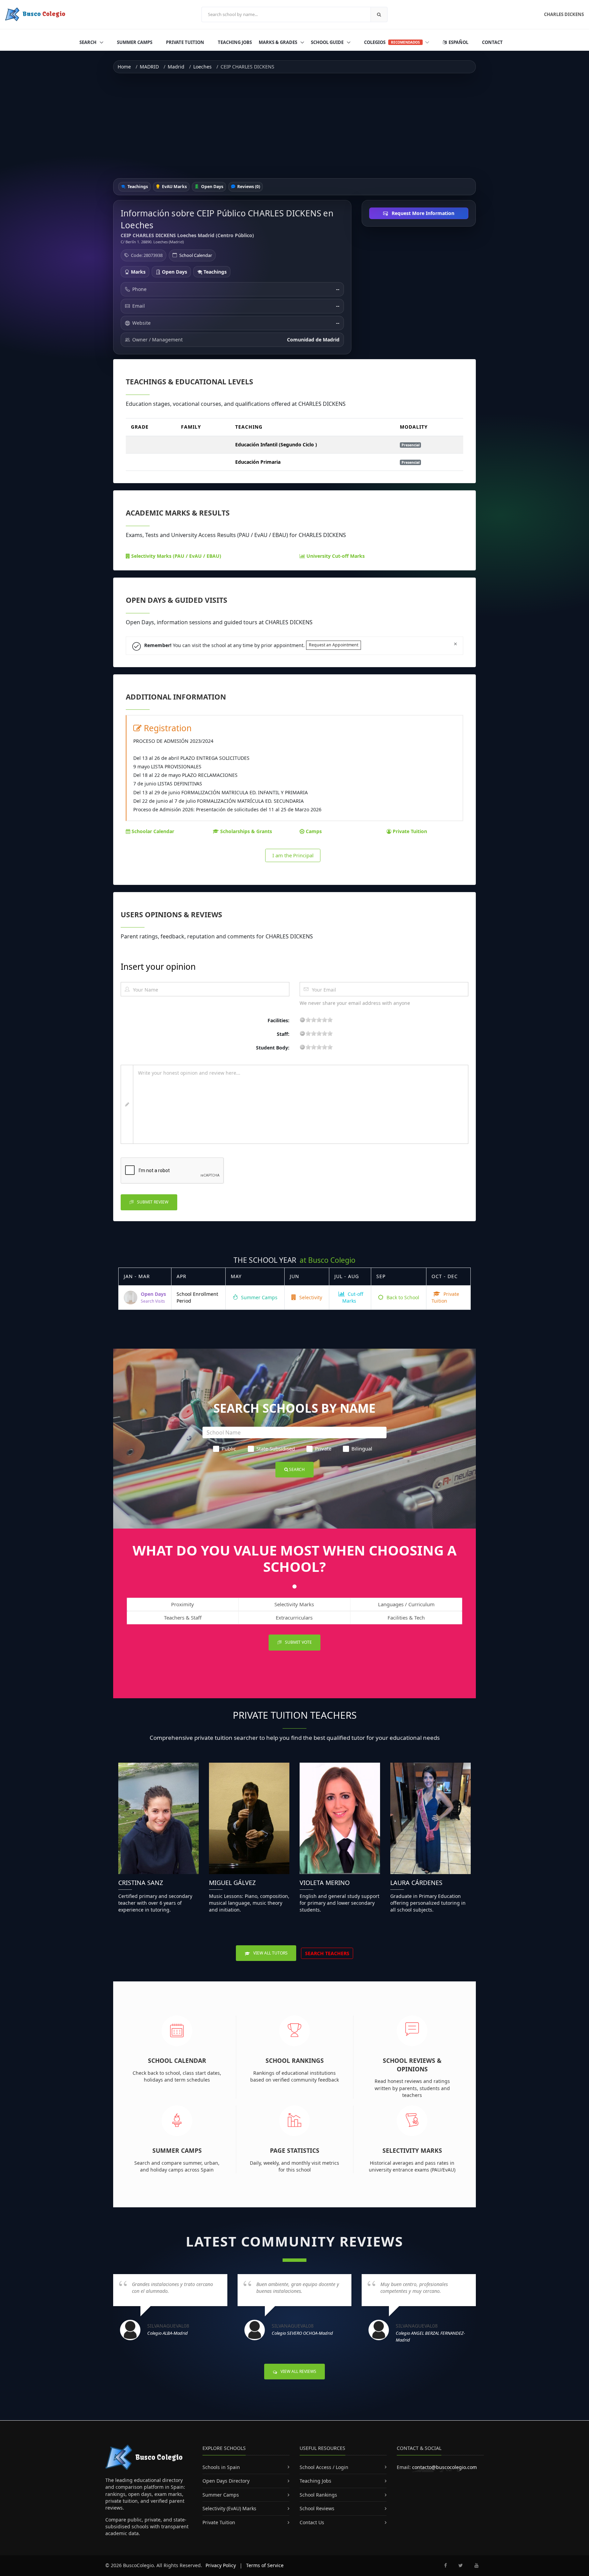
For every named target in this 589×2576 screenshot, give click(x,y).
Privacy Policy (221, 2565)
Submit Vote (298, 1642)
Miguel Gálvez (232, 1883)
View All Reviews (298, 2371)
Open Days (212, 187)
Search (88, 42)
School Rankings (295, 2060)
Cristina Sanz (141, 1883)
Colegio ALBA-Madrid (168, 2333)
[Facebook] (445, 2565)
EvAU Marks (174, 187)
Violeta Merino (325, 1883)
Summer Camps (135, 42)
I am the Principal (293, 855)
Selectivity (310, 1297)
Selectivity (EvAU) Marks (229, 2508)
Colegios (392, 42)
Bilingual (362, 1448)
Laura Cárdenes (416, 1883)
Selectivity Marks (412, 2150)
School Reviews (317, 2508)
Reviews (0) (248, 187)
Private (323, 1448)
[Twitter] (461, 2565)
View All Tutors (270, 1953)
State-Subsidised (276, 1448)
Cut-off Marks (353, 1297)
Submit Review (152, 1202)
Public (229, 1448)
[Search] (379, 14)
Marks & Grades (278, 42)
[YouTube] (477, 2565)
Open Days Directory (226, 2481)
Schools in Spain (221, 2467)
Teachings (137, 187)
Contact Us (312, 2522)
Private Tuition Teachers (295, 1715)
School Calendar (196, 255)
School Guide (328, 42)
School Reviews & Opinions (412, 2065)
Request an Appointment (334, 645)
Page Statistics (295, 2150)
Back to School (402, 1297)
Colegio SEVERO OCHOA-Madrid (302, 2333)
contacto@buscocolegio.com (444, 2467)
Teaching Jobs (235, 42)
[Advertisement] (294, 126)
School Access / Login (324, 2467)
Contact (492, 42)
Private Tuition (185, 42)
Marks (138, 272)
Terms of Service (265, 2565)
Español (458, 42)
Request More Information (422, 213)
